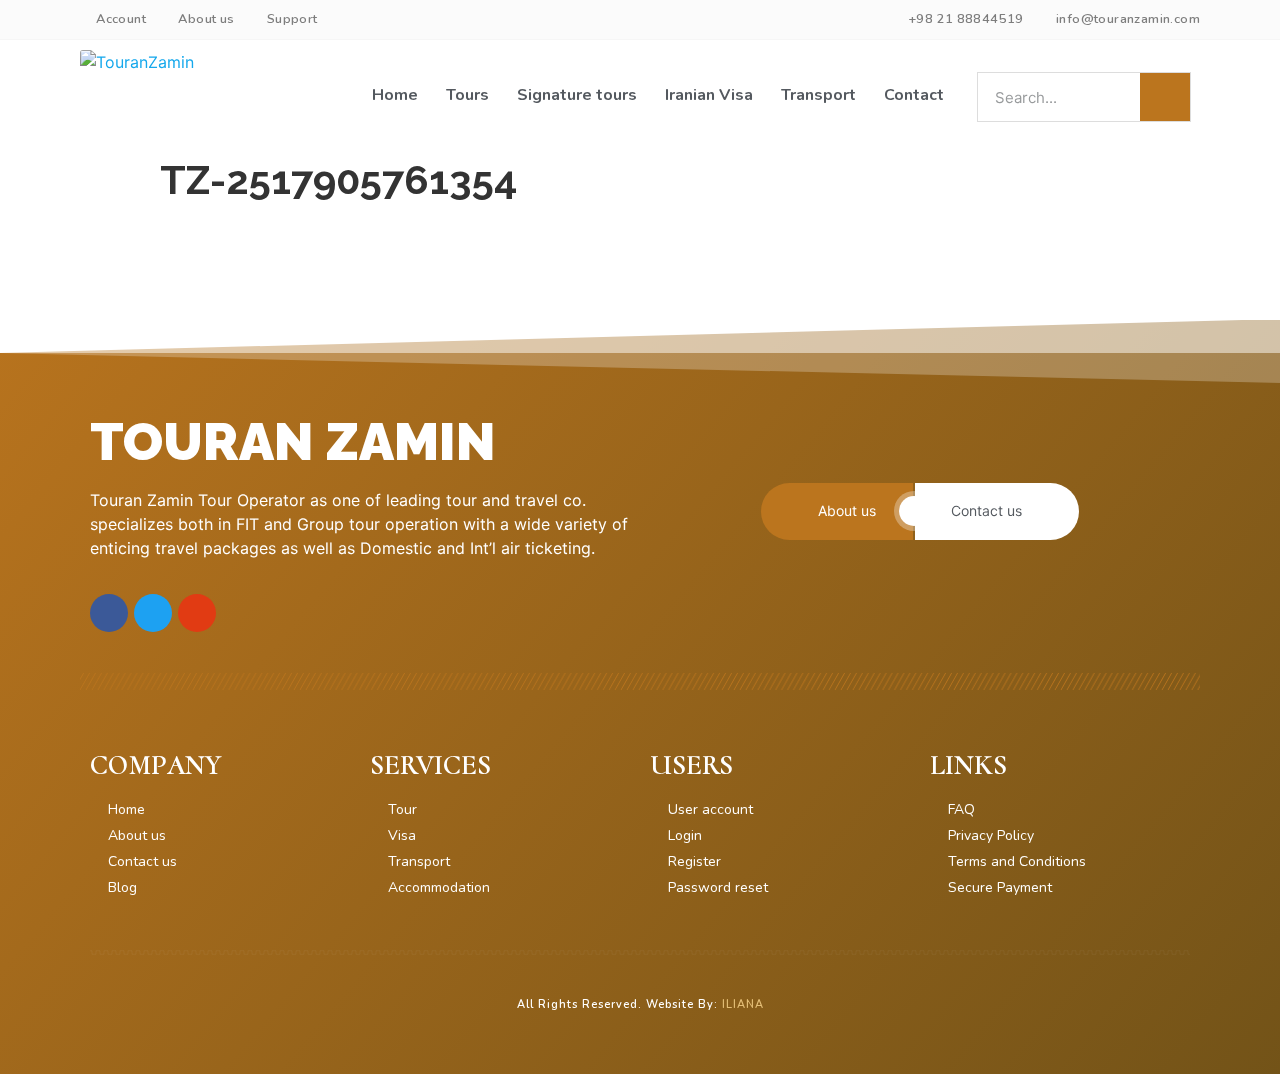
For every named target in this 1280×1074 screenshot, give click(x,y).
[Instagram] (197, 613)
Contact (914, 95)
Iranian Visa (709, 95)
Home (395, 95)
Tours (467, 95)
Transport (818, 95)
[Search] (1165, 97)
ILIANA (743, 1004)
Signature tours (577, 95)
